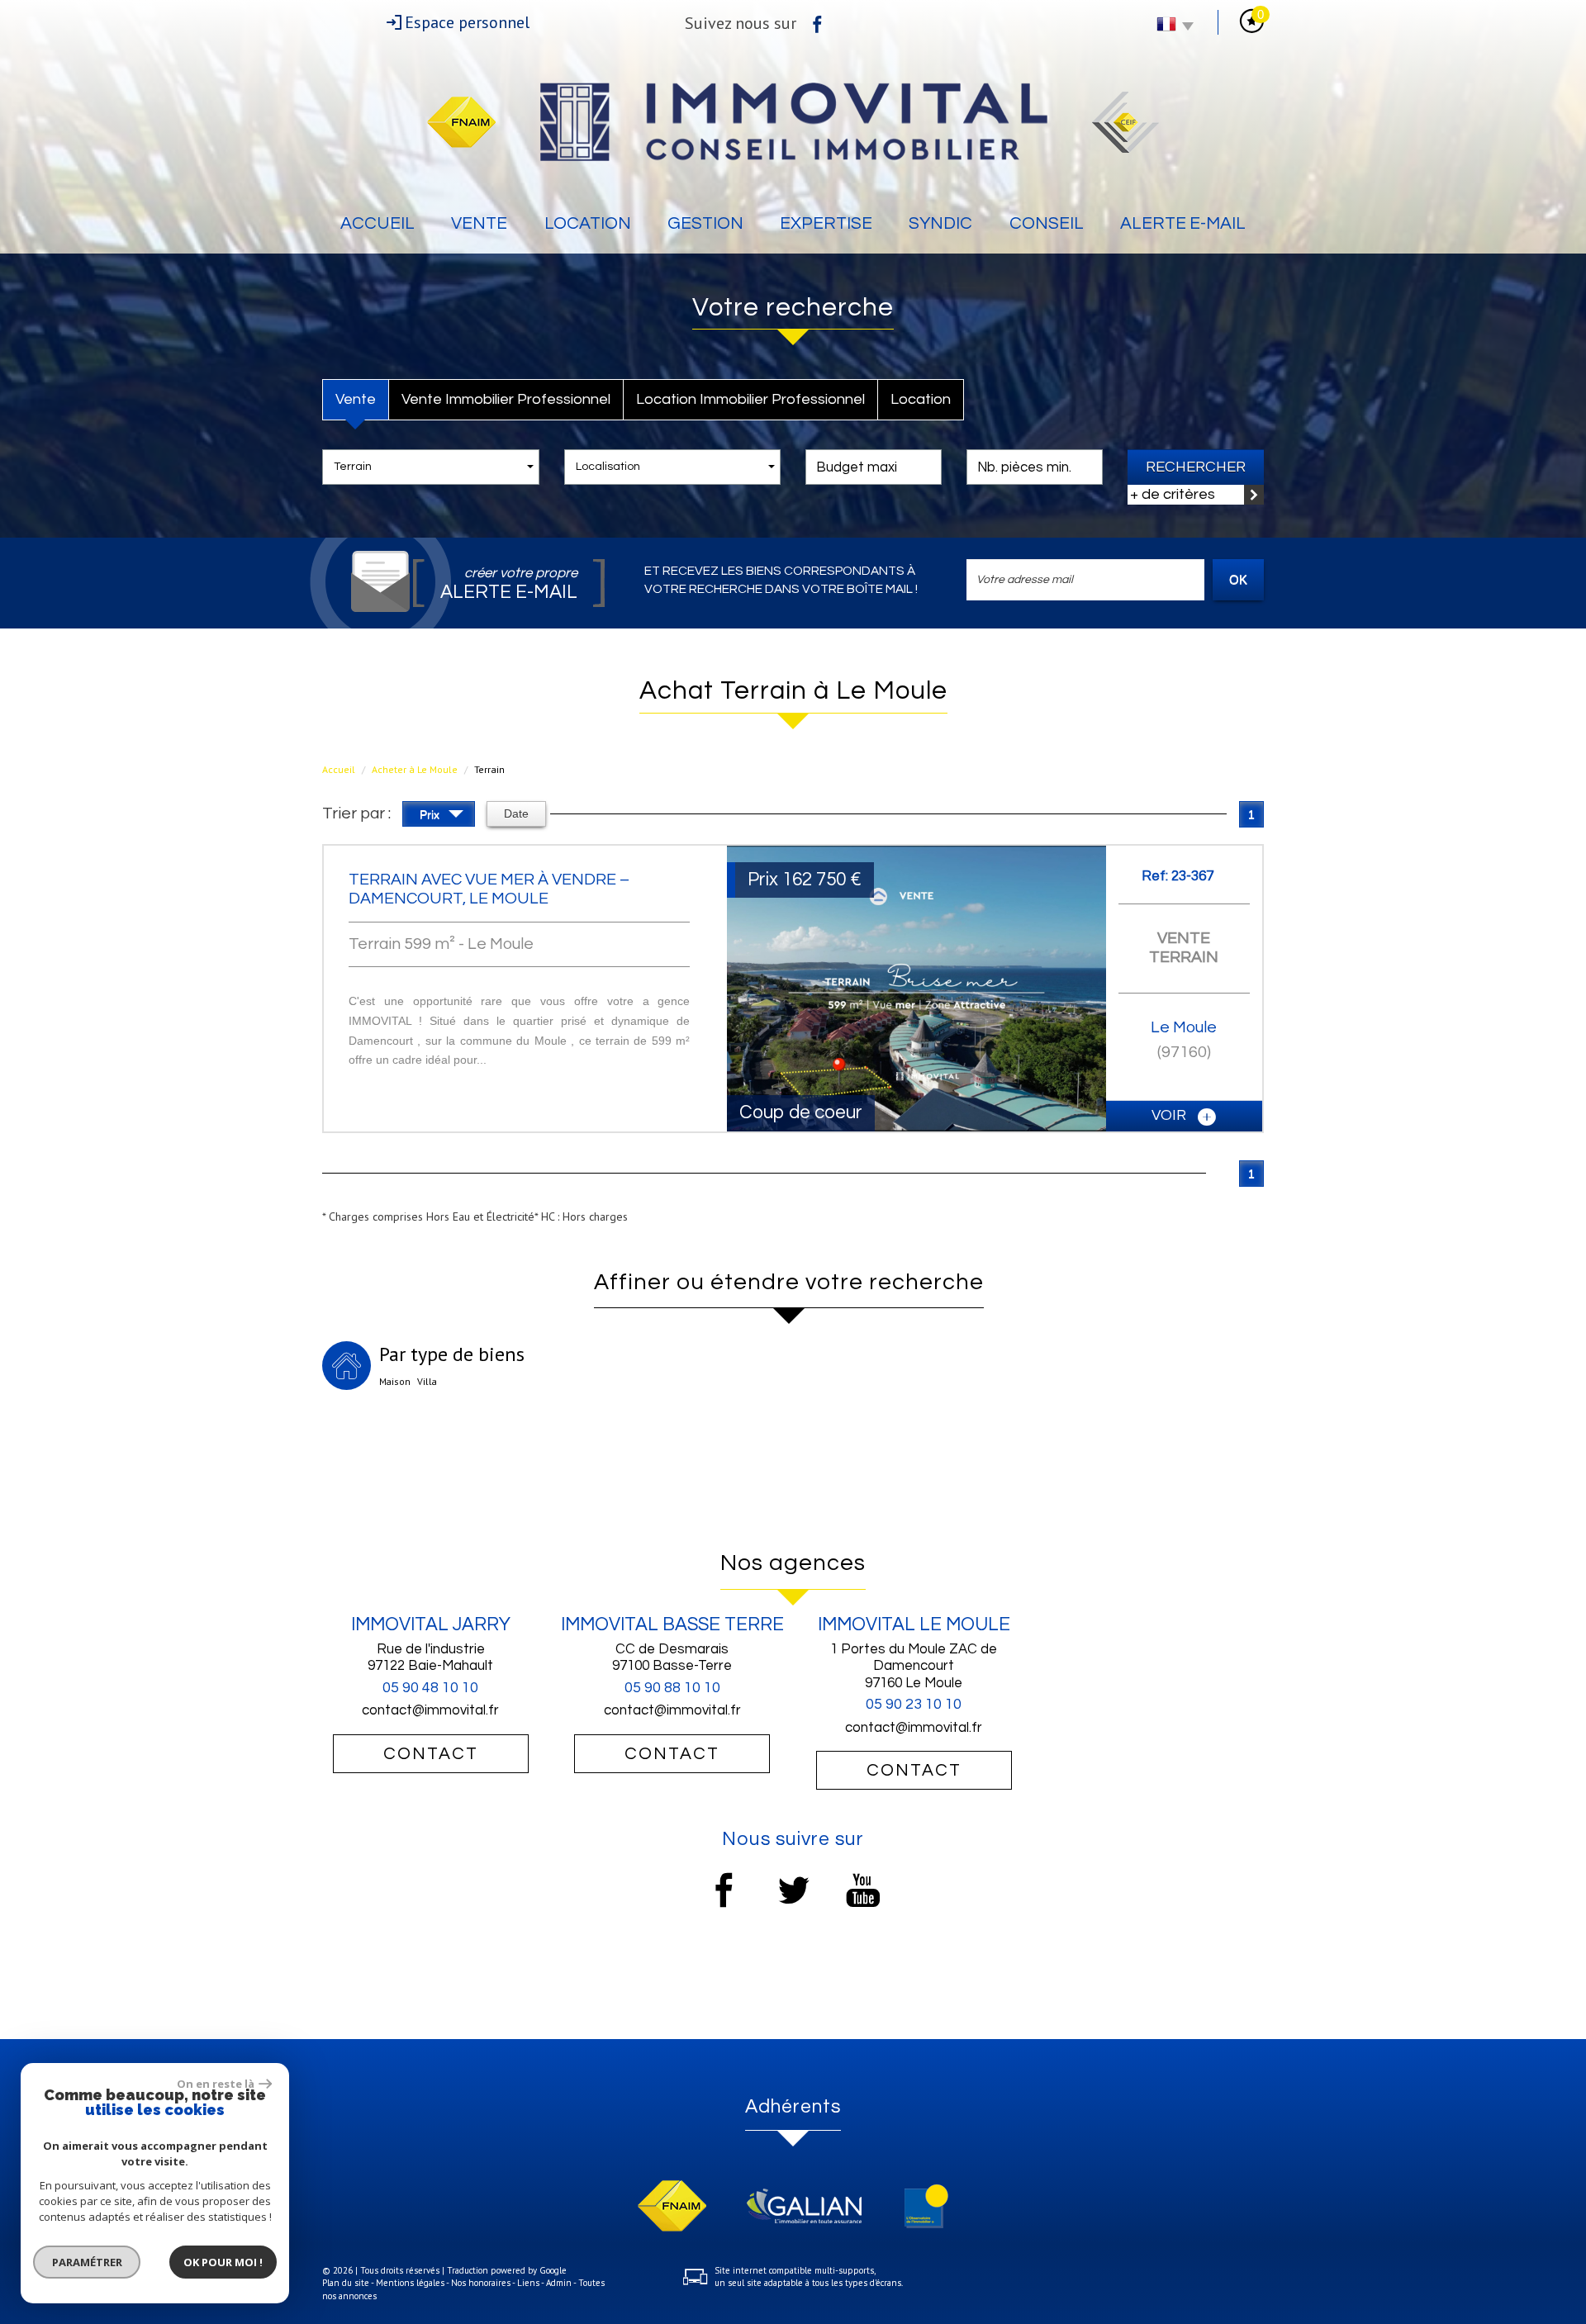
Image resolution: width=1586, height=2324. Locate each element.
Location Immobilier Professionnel (750, 399)
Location (588, 223)
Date (516, 813)
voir (1171, 1115)
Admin (559, 2283)
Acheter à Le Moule (415, 769)
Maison (395, 1381)
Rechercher (1196, 467)
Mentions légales (410, 2283)
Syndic (940, 223)
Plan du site (346, 2283)
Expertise (826, 223)
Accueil (378, 223)
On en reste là (216, 2084)
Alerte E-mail (1183, 223)
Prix (431, 814)
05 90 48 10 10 (430, 1688)
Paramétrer (87, 2262)
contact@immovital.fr (430, 1710)
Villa (427, 1381)
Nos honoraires (481, 2283)
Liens (528, 2283)
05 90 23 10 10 (914, 1704)
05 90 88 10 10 (672, 1688)
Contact (431, 1754)
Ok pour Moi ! (223, 2262)
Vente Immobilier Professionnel (506, 399)
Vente (479, 223)
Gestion (705, 223)
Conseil (1047, 223)
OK (1238, 579)
